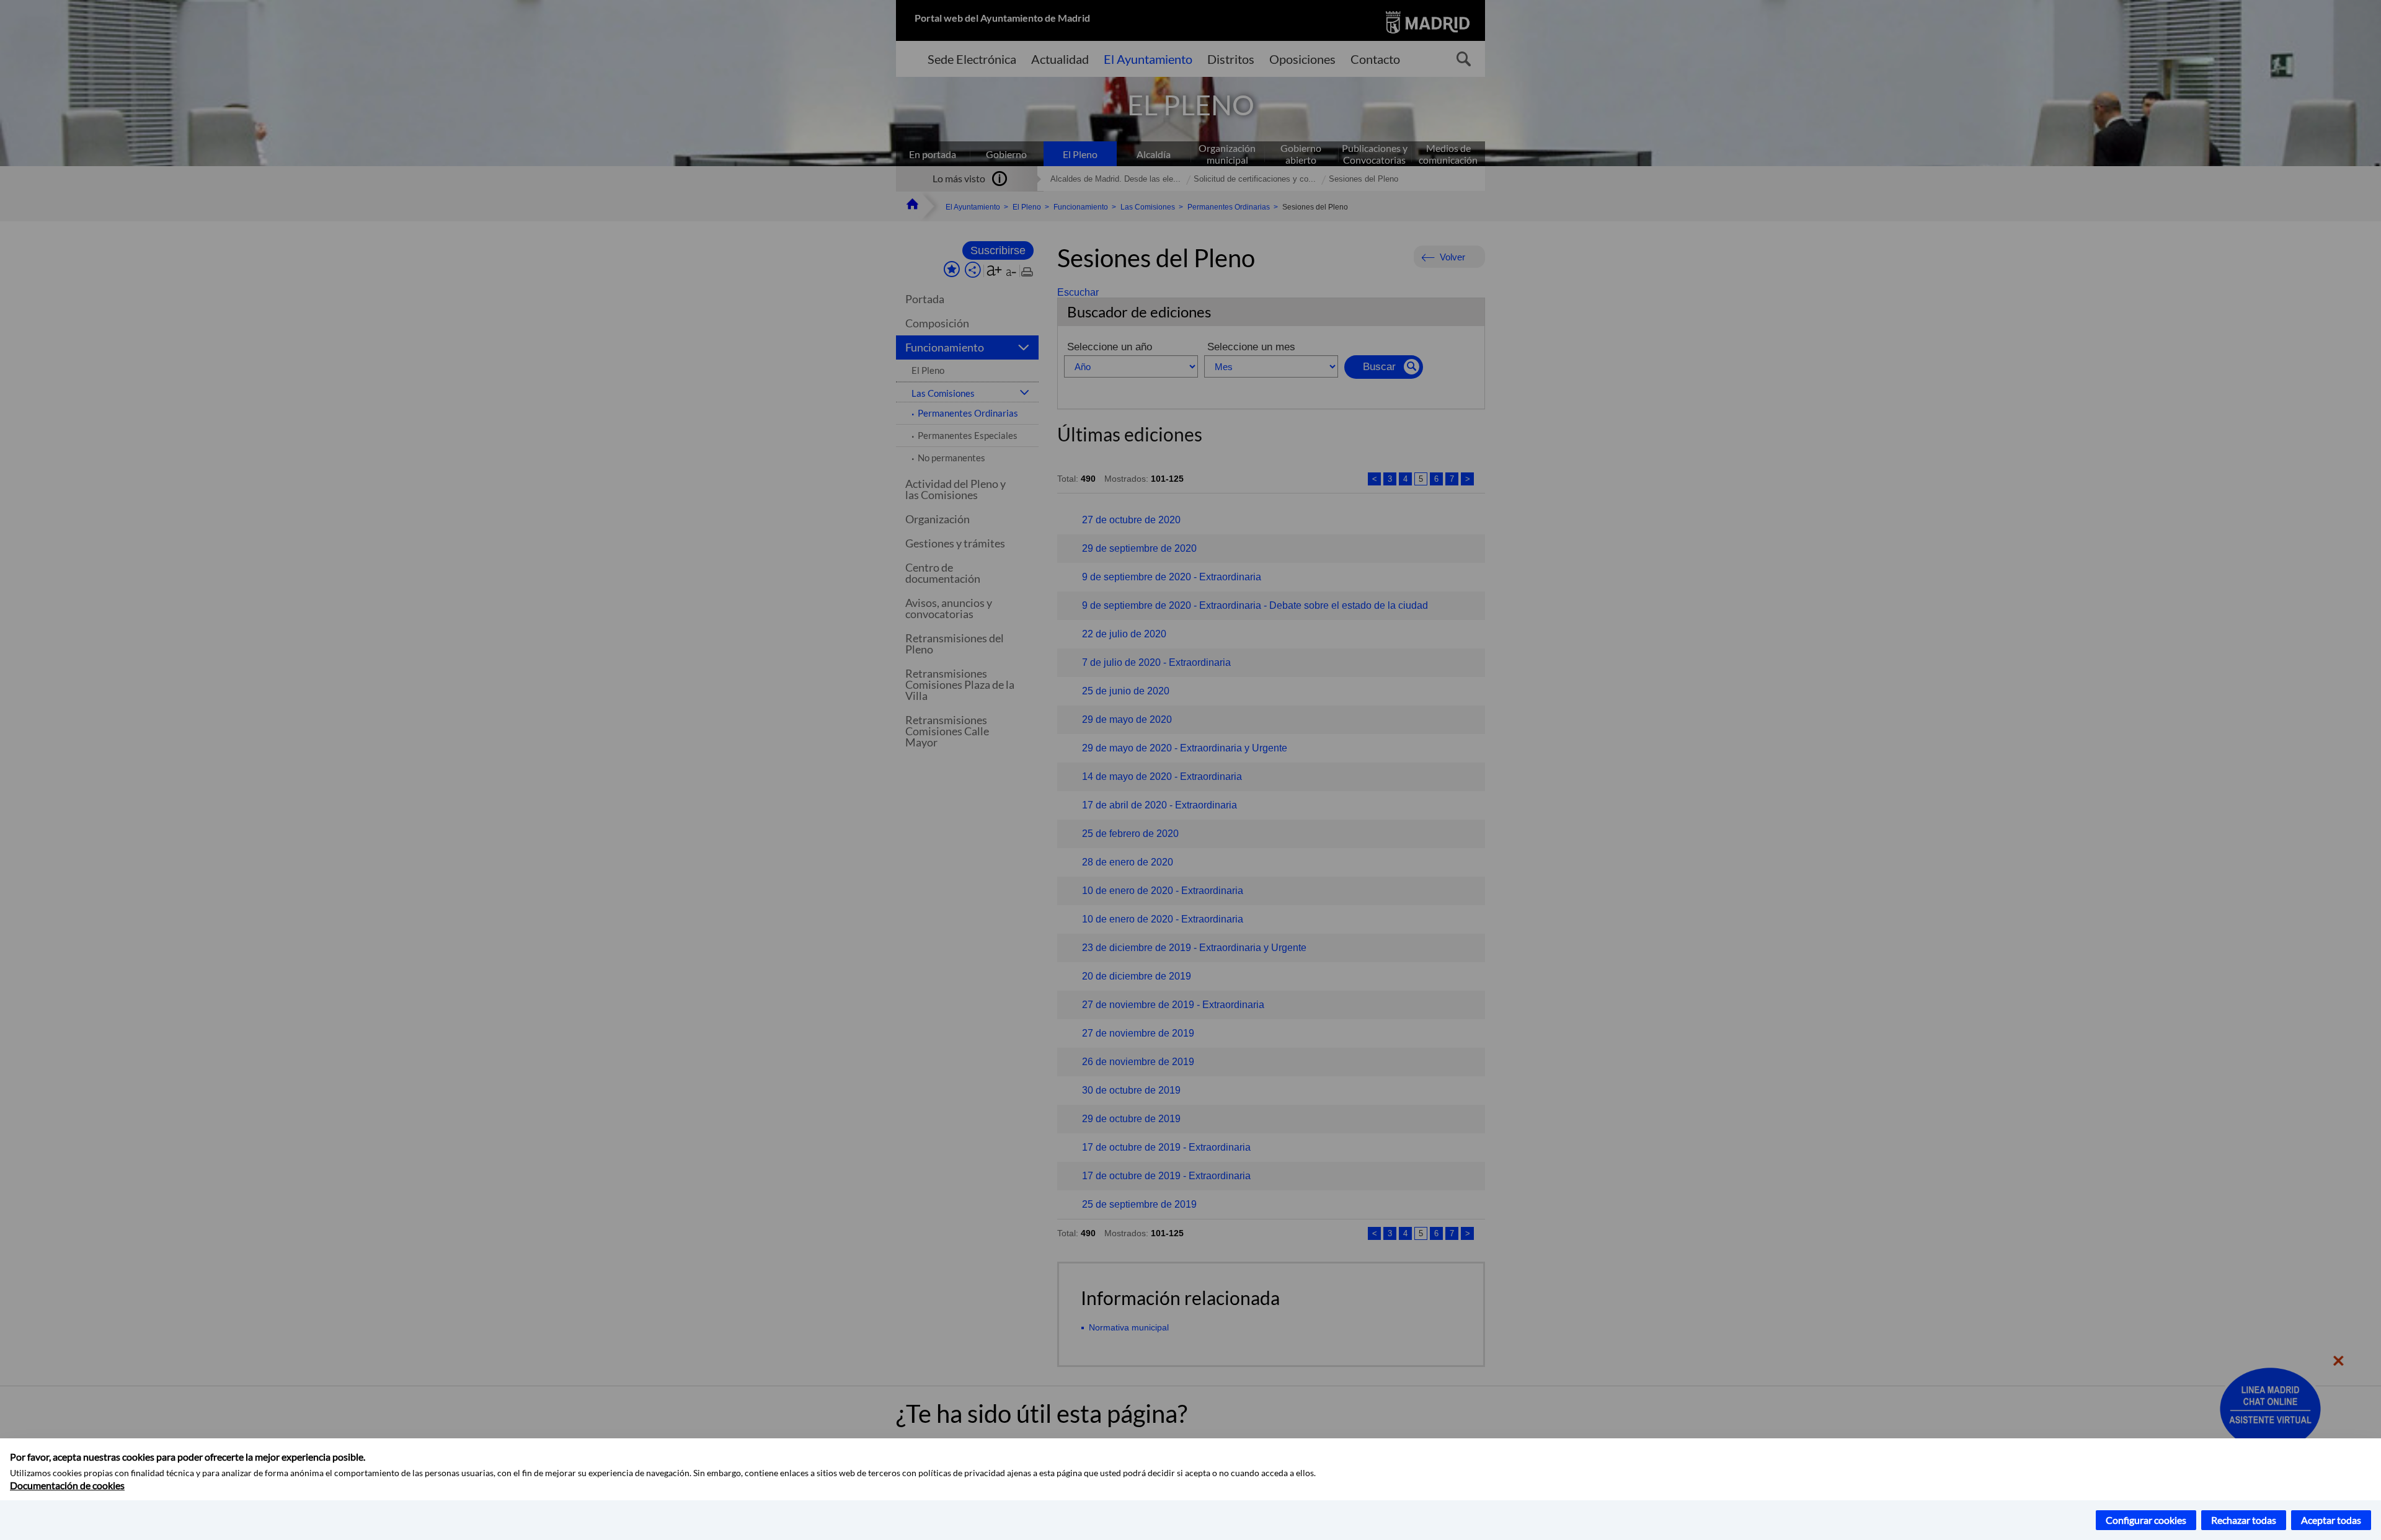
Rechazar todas (2244, 1520)
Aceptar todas (2331, 1520)
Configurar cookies (2146, 1520)
